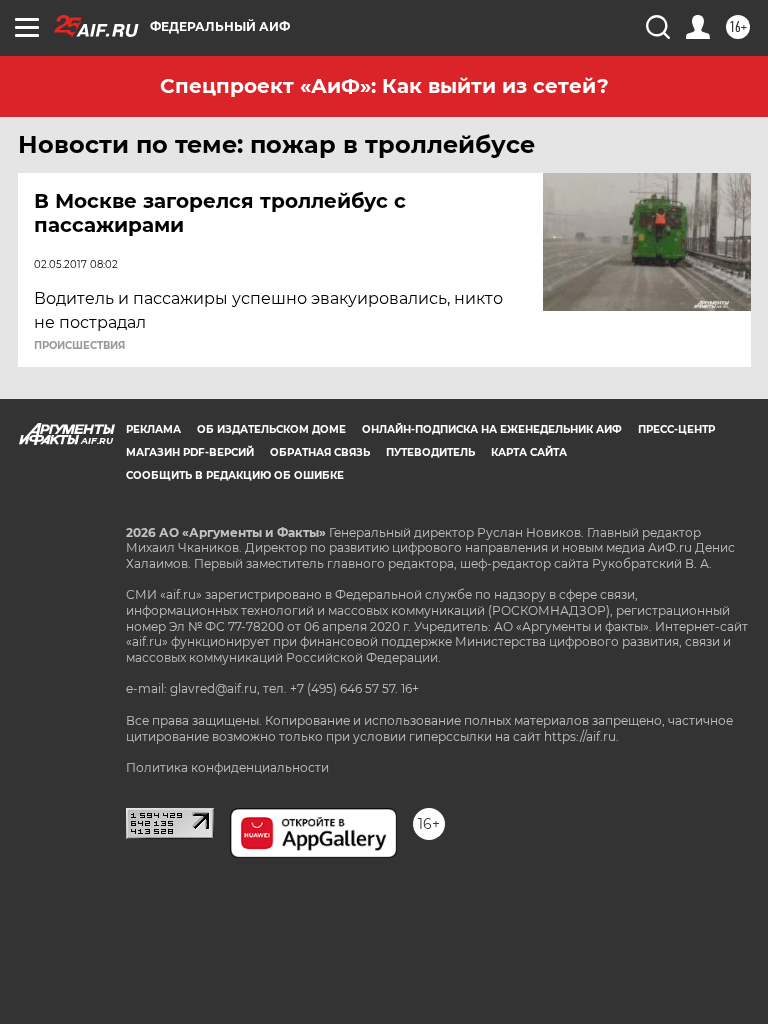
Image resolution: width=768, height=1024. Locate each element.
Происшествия (79, 346)
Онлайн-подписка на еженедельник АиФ (492, 429)
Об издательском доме (271, 429)
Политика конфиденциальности (227, 767)
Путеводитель (430, 452)
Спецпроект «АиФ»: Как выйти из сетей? (384, 86)
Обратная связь (320, 452)
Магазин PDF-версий (190, 452)
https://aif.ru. (581, 736)
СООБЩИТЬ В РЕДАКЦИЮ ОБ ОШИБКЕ (235, 475)
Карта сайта (529, 452)
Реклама (153, 429)
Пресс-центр (676, 429)
